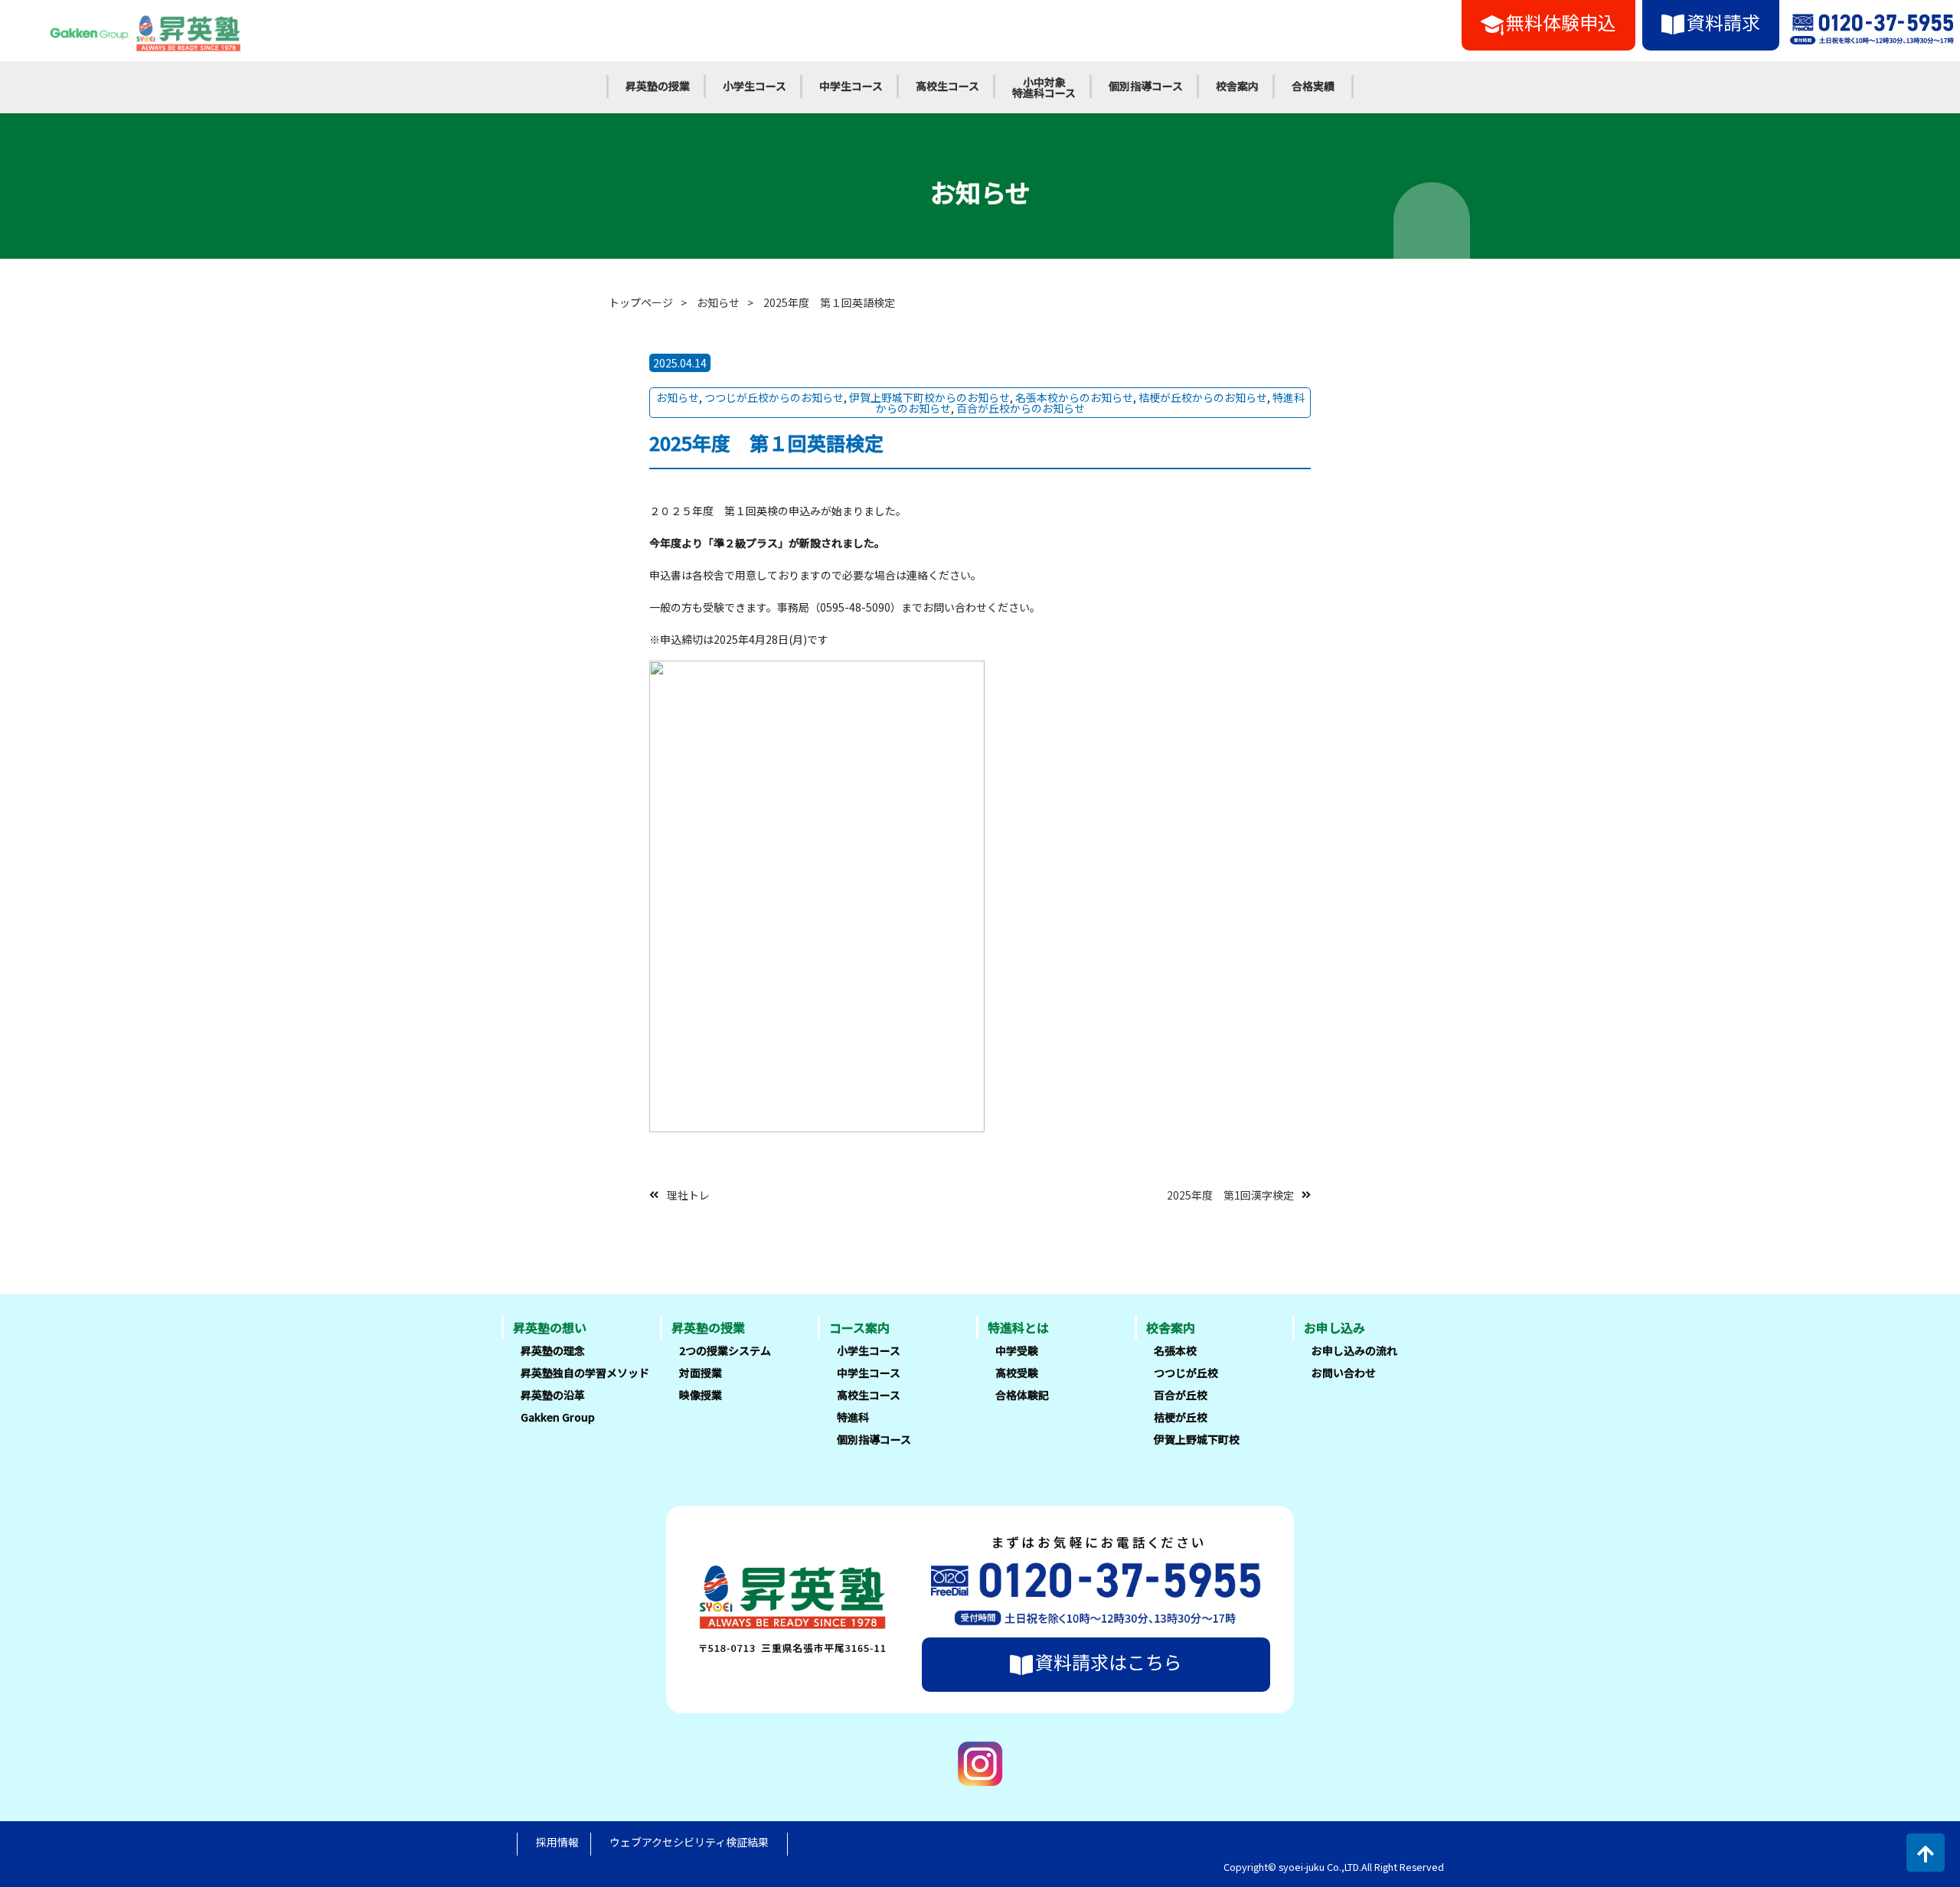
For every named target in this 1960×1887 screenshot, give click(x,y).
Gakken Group (558, 1417)
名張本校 (1175, 1350)
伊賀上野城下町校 (1197, 1439)
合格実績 (1313, 86)
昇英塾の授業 (658, 86)
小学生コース (755, 86)
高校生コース (947, 86)
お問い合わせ (1344, 1373)
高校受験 (1017, 1373)
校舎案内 (1237, 86)
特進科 (853, 1417)
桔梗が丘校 (1181, 1417)
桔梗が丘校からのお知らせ (1203, 397)
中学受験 (1017, 1350)
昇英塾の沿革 (553, 1395)
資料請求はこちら (1109, 1662)
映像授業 (701, 1395)
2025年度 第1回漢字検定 (1230, 1194)
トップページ (641, 302)
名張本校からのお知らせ (1074, 397)
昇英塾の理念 (553, 1350)
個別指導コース (1146, 86)
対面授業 (701, 1373)
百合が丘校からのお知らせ (1021, 408)
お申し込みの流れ (1354, 1350)
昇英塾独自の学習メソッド (585, 1373)
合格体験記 (1022, 1395)
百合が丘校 (1181, 1395)
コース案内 (859, 1327)
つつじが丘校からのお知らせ (774, 397)
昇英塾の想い (550, 1327)
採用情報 (557, 1842)
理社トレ (688, 1194)
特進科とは (1018, 1327)
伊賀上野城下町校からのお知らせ (929, 397)
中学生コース (851, 86)
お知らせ (718, 302)
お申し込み (1334, 1327)
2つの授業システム (725, 1350)
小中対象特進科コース (1044, 87)
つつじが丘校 (1186, 1373)
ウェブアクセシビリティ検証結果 (689, 1842)
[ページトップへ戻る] (1926, 1853)
